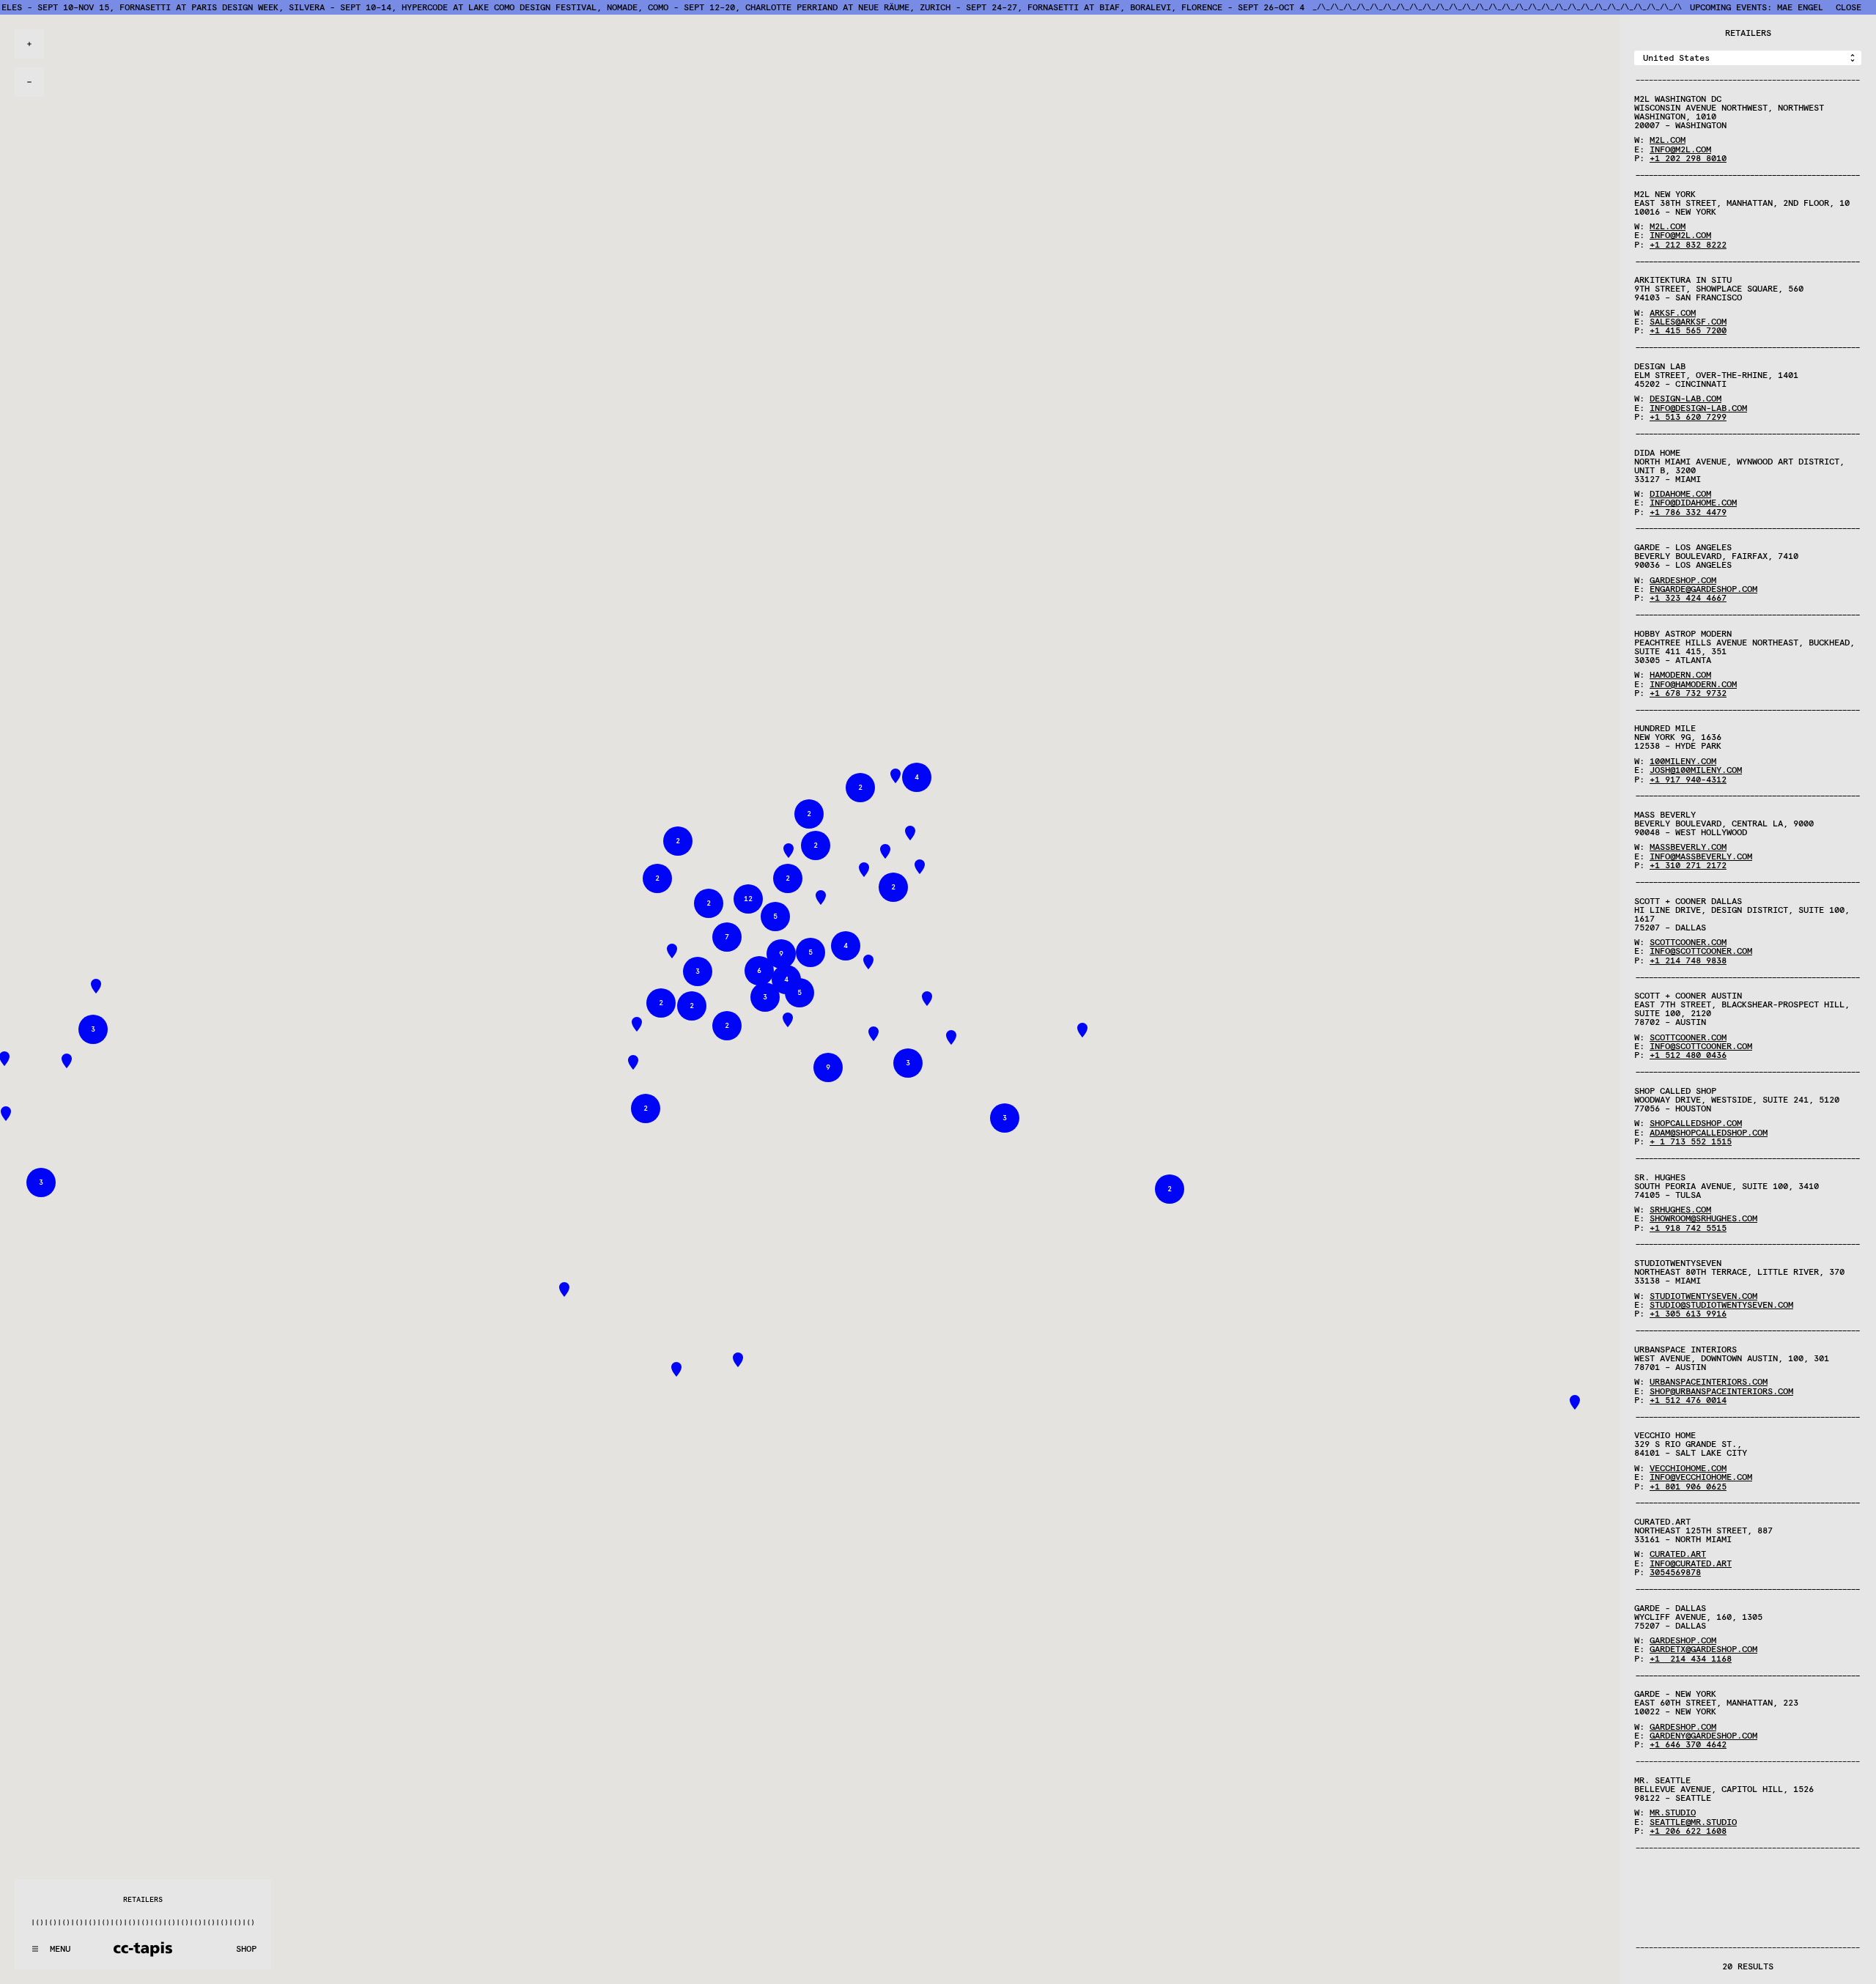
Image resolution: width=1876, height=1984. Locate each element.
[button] (874, 1034)
